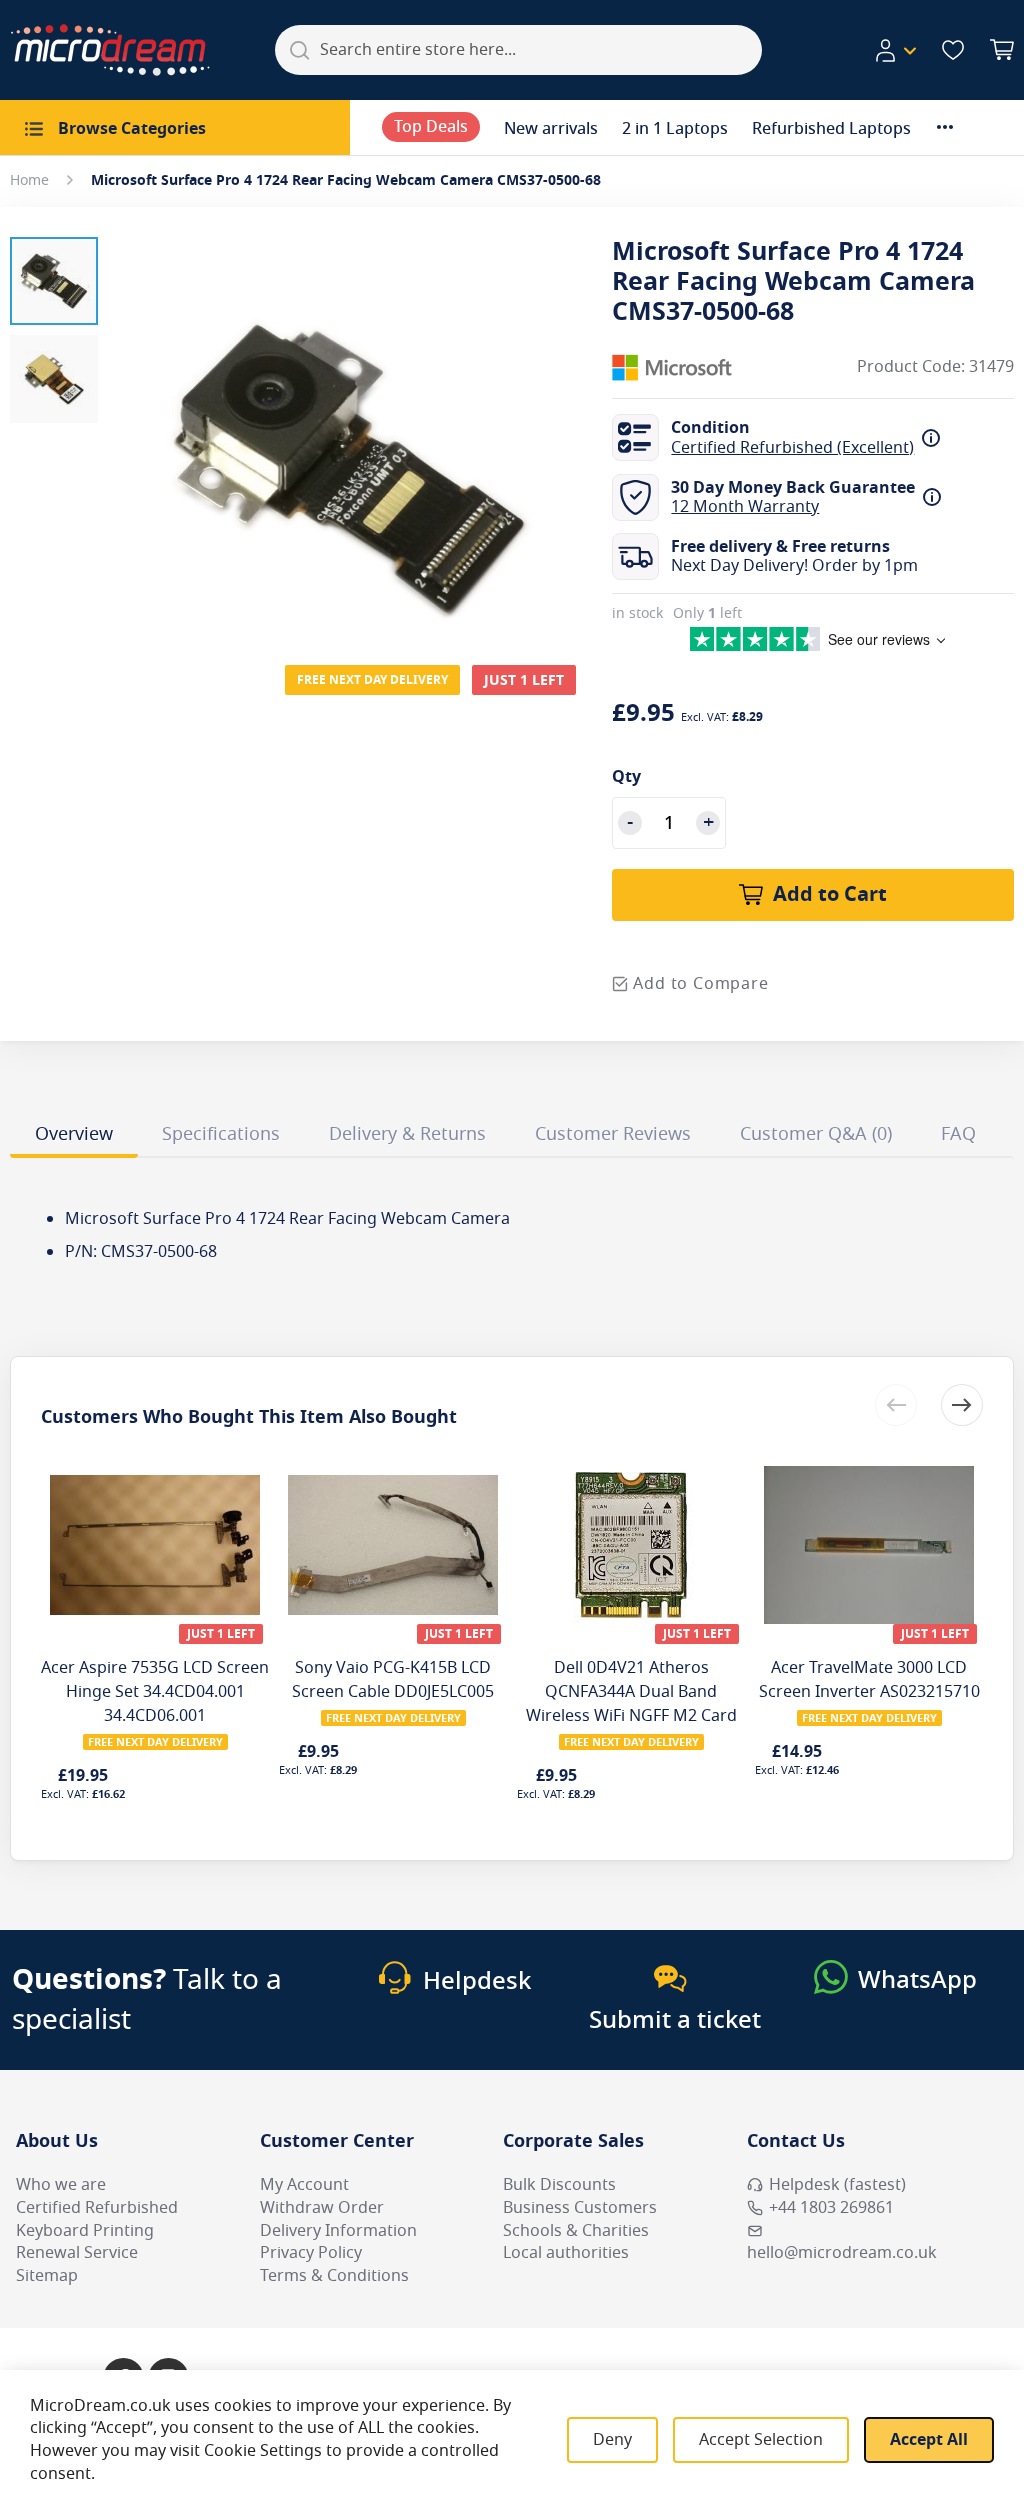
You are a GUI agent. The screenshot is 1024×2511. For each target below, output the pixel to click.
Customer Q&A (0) (816, 1134)
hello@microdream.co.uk (842, 2253)
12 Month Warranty (745, 507)
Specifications (221, 1134)
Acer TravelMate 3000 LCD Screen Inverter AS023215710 (869, 1680)
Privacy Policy (311, 2253)
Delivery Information (338, 2231)
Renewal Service (77, 2253)
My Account (304, 2185)
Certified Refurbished (97, 2208)
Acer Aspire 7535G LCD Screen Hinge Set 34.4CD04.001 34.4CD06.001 (155, 1692)
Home (29, 180)
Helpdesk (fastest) (837, 2185)
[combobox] (518, 50)
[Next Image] (562, 429)
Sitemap (47, 2276)
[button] (895, 51)
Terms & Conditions (334, 2276)
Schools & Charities (576, 2231)
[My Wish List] (953, 50)
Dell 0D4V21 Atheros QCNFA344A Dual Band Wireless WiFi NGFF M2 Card (631, 1692)
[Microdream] (110, 50)
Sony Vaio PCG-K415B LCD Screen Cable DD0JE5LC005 (393, 1680)
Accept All (929, 2440)
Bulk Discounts (559, 2185)
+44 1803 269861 (831, 2208)
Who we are (61, 2185)
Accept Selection (761, 2440)
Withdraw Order (322, 2208)
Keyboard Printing (85, 2231)
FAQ (958, 1134)
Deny (612, 2440)
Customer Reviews (613, 1134)
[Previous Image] (138, 429)
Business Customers (580, 2208)
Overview (74, 1134)
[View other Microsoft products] (672, 367)
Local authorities (566, 2253)
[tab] (74, 1137)
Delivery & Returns (407, 1134)
